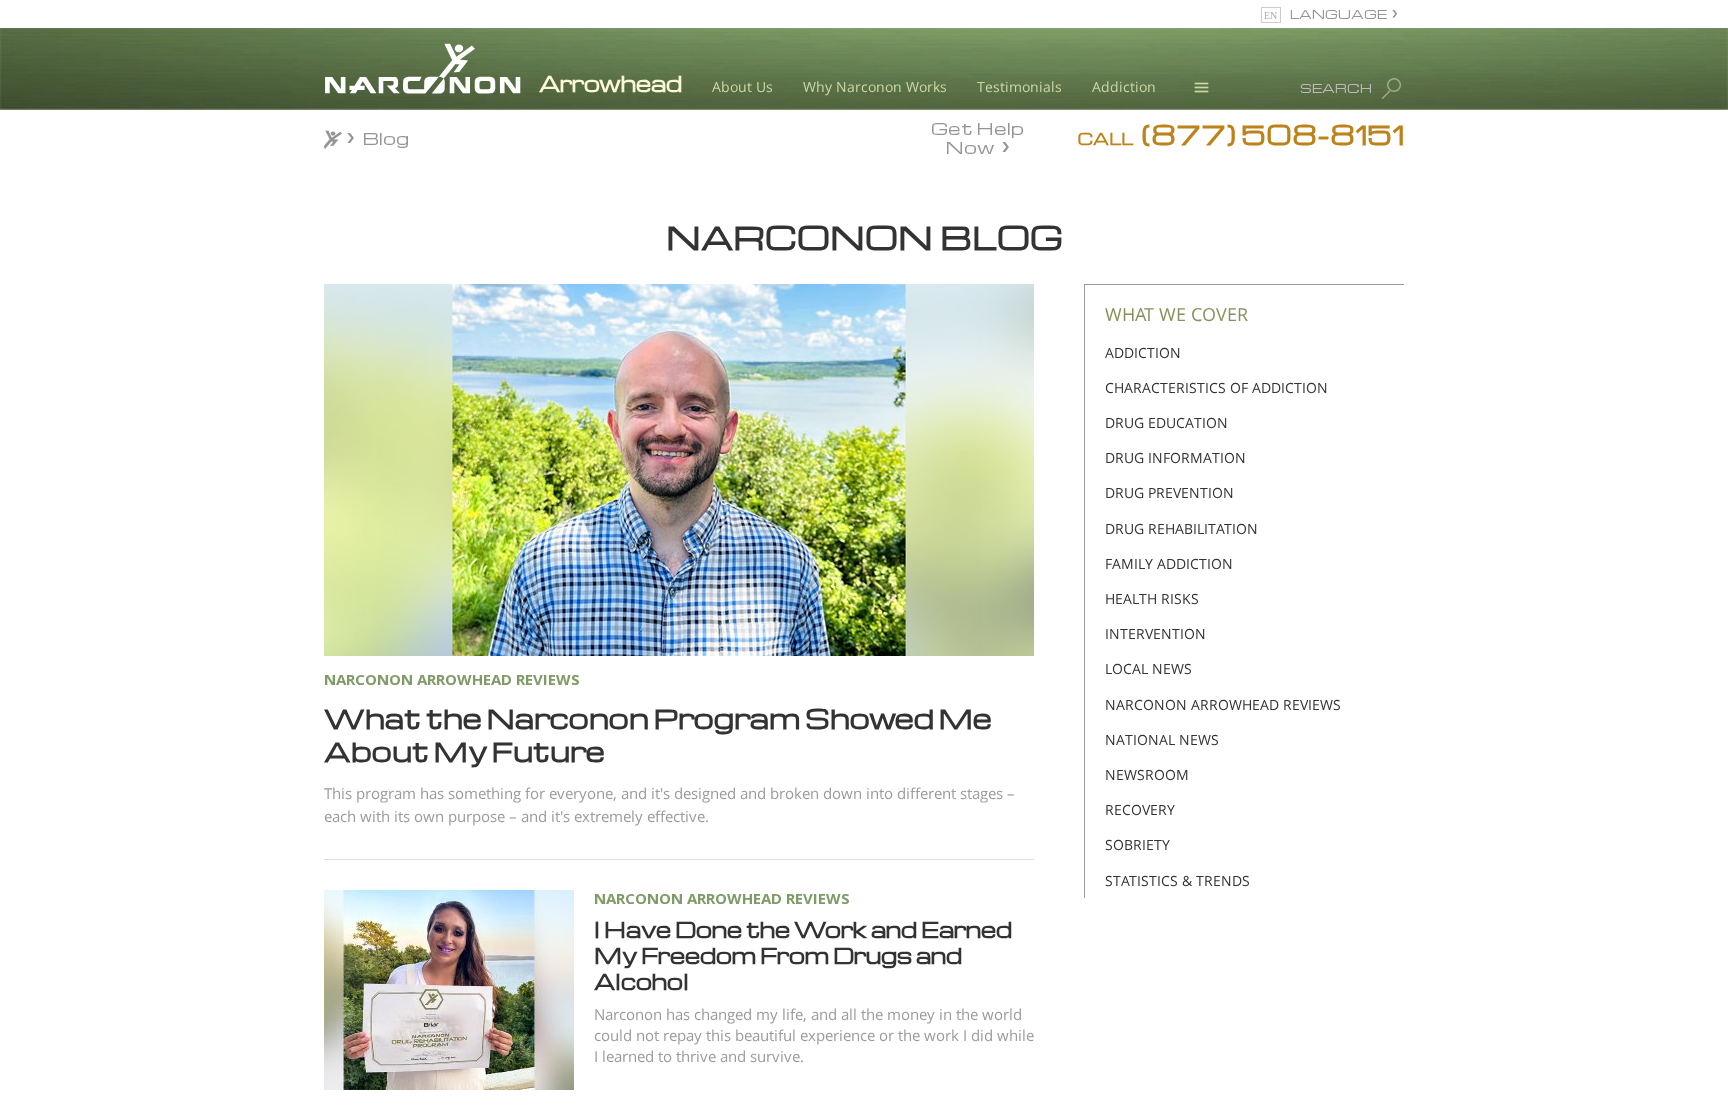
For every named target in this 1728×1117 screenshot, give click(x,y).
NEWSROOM (1147, 774)
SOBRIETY (1137, 844)
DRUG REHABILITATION (1181, 528)
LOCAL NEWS (1148, 668)
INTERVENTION (1155, 633)
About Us (742, 86)
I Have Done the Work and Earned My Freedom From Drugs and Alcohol (803, 955)
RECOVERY (1140, 809)
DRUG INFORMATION (1175, 457)
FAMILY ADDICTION (1169, 563)
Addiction (1124, 86)
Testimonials (1019, 86)
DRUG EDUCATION (1166, 422)
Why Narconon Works (875, 86)
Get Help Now (977, 136)
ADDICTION (1143, 352)
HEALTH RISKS (1152, 598)
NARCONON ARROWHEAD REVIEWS (722, 898)
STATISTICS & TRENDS (1177, 880)
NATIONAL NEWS (1162, 739)
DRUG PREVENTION (1169, 492)
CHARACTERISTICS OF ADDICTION (1216, 387)
